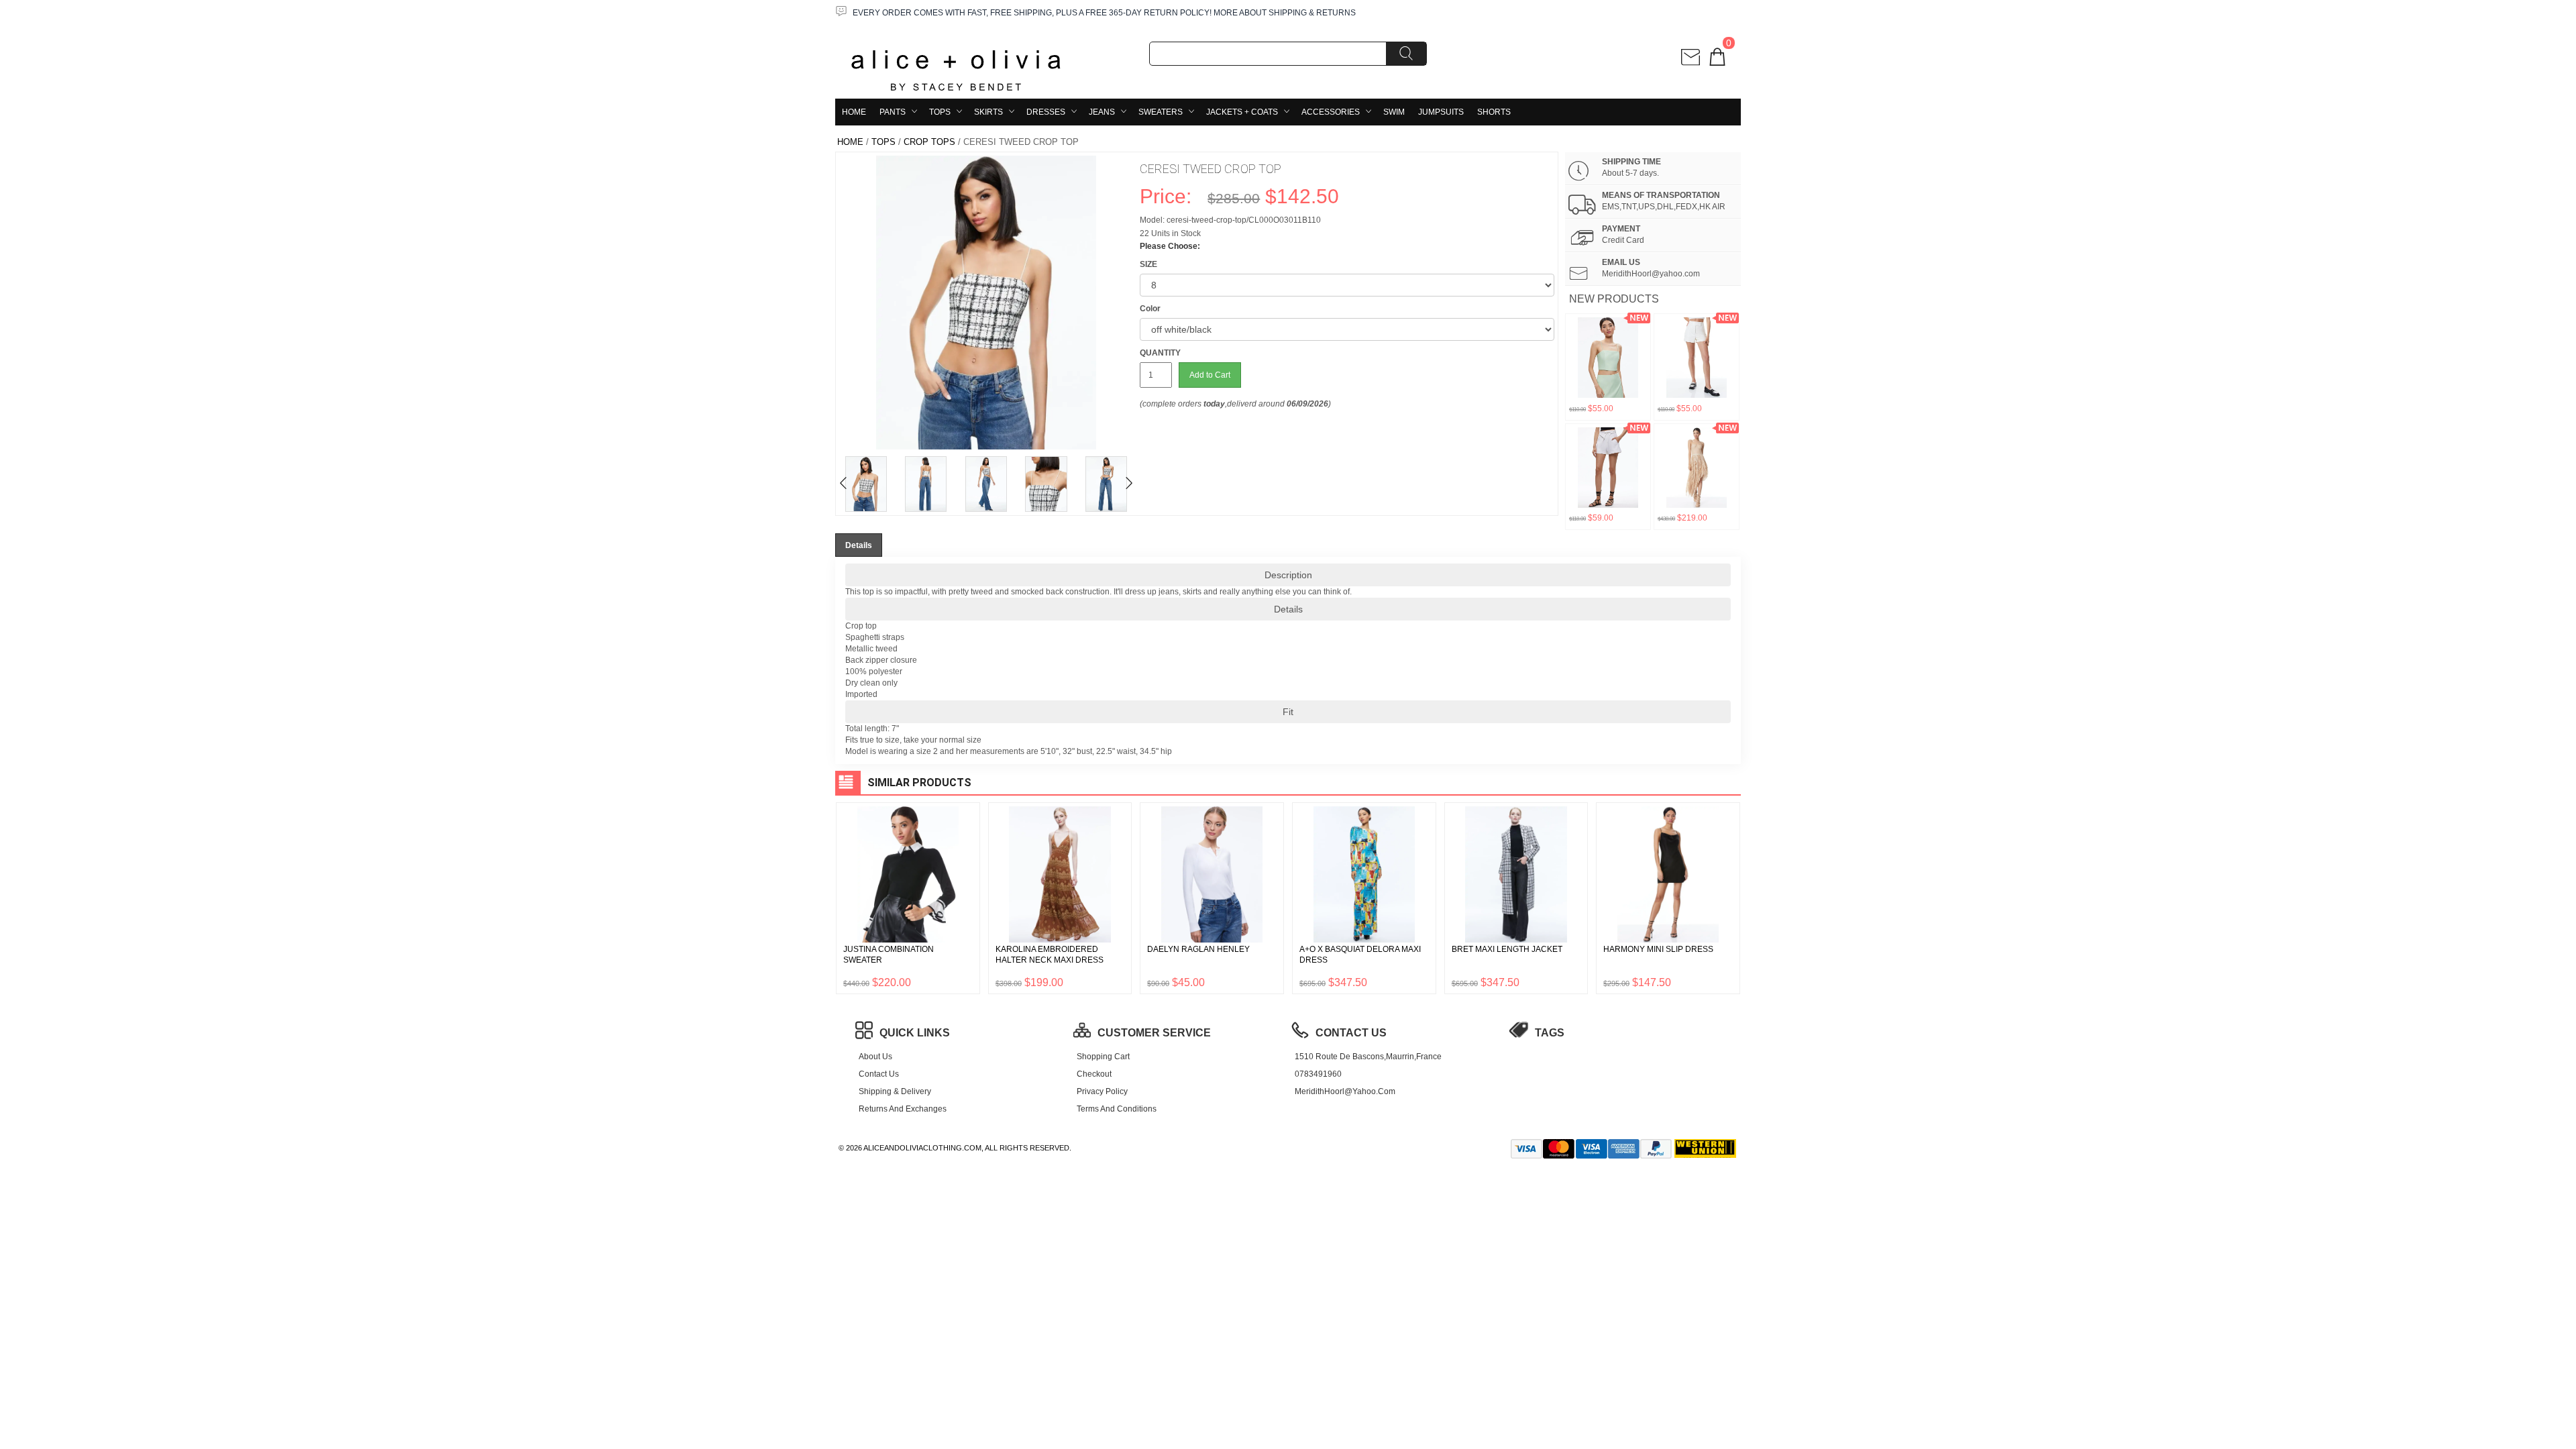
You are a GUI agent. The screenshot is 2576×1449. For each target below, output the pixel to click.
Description (1288, 575)
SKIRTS (988, 112)
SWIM (1394, 112)
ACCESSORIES (1331, 112)
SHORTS (1494, 112)
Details (1288, 609)
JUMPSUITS (1441, 112)
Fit (1288, 712)
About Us (875, 1057)
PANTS (893, 112)
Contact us (879, 1074)
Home (854, 112)
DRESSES (1046, 112)
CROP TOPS (929, 142)
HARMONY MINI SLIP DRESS (1658, 949)
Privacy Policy (1102, 1091)
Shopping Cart (1103, 1057)
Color (1150, 309)
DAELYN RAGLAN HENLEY (1198, 949)
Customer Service (1154, 1033)
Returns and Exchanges (903, 1109)
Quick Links (915, 1033)
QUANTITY (1160, 353)
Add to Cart (1210, 375)
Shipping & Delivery (895, 1091)
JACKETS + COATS (1242, 112)
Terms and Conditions (1117, 1109)
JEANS (1102, 112)
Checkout (1094, 1074)
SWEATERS (1161, 112)
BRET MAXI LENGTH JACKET (1507, 949)
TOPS (940, 112)
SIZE (1148, 264)
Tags (1550, 1033)
